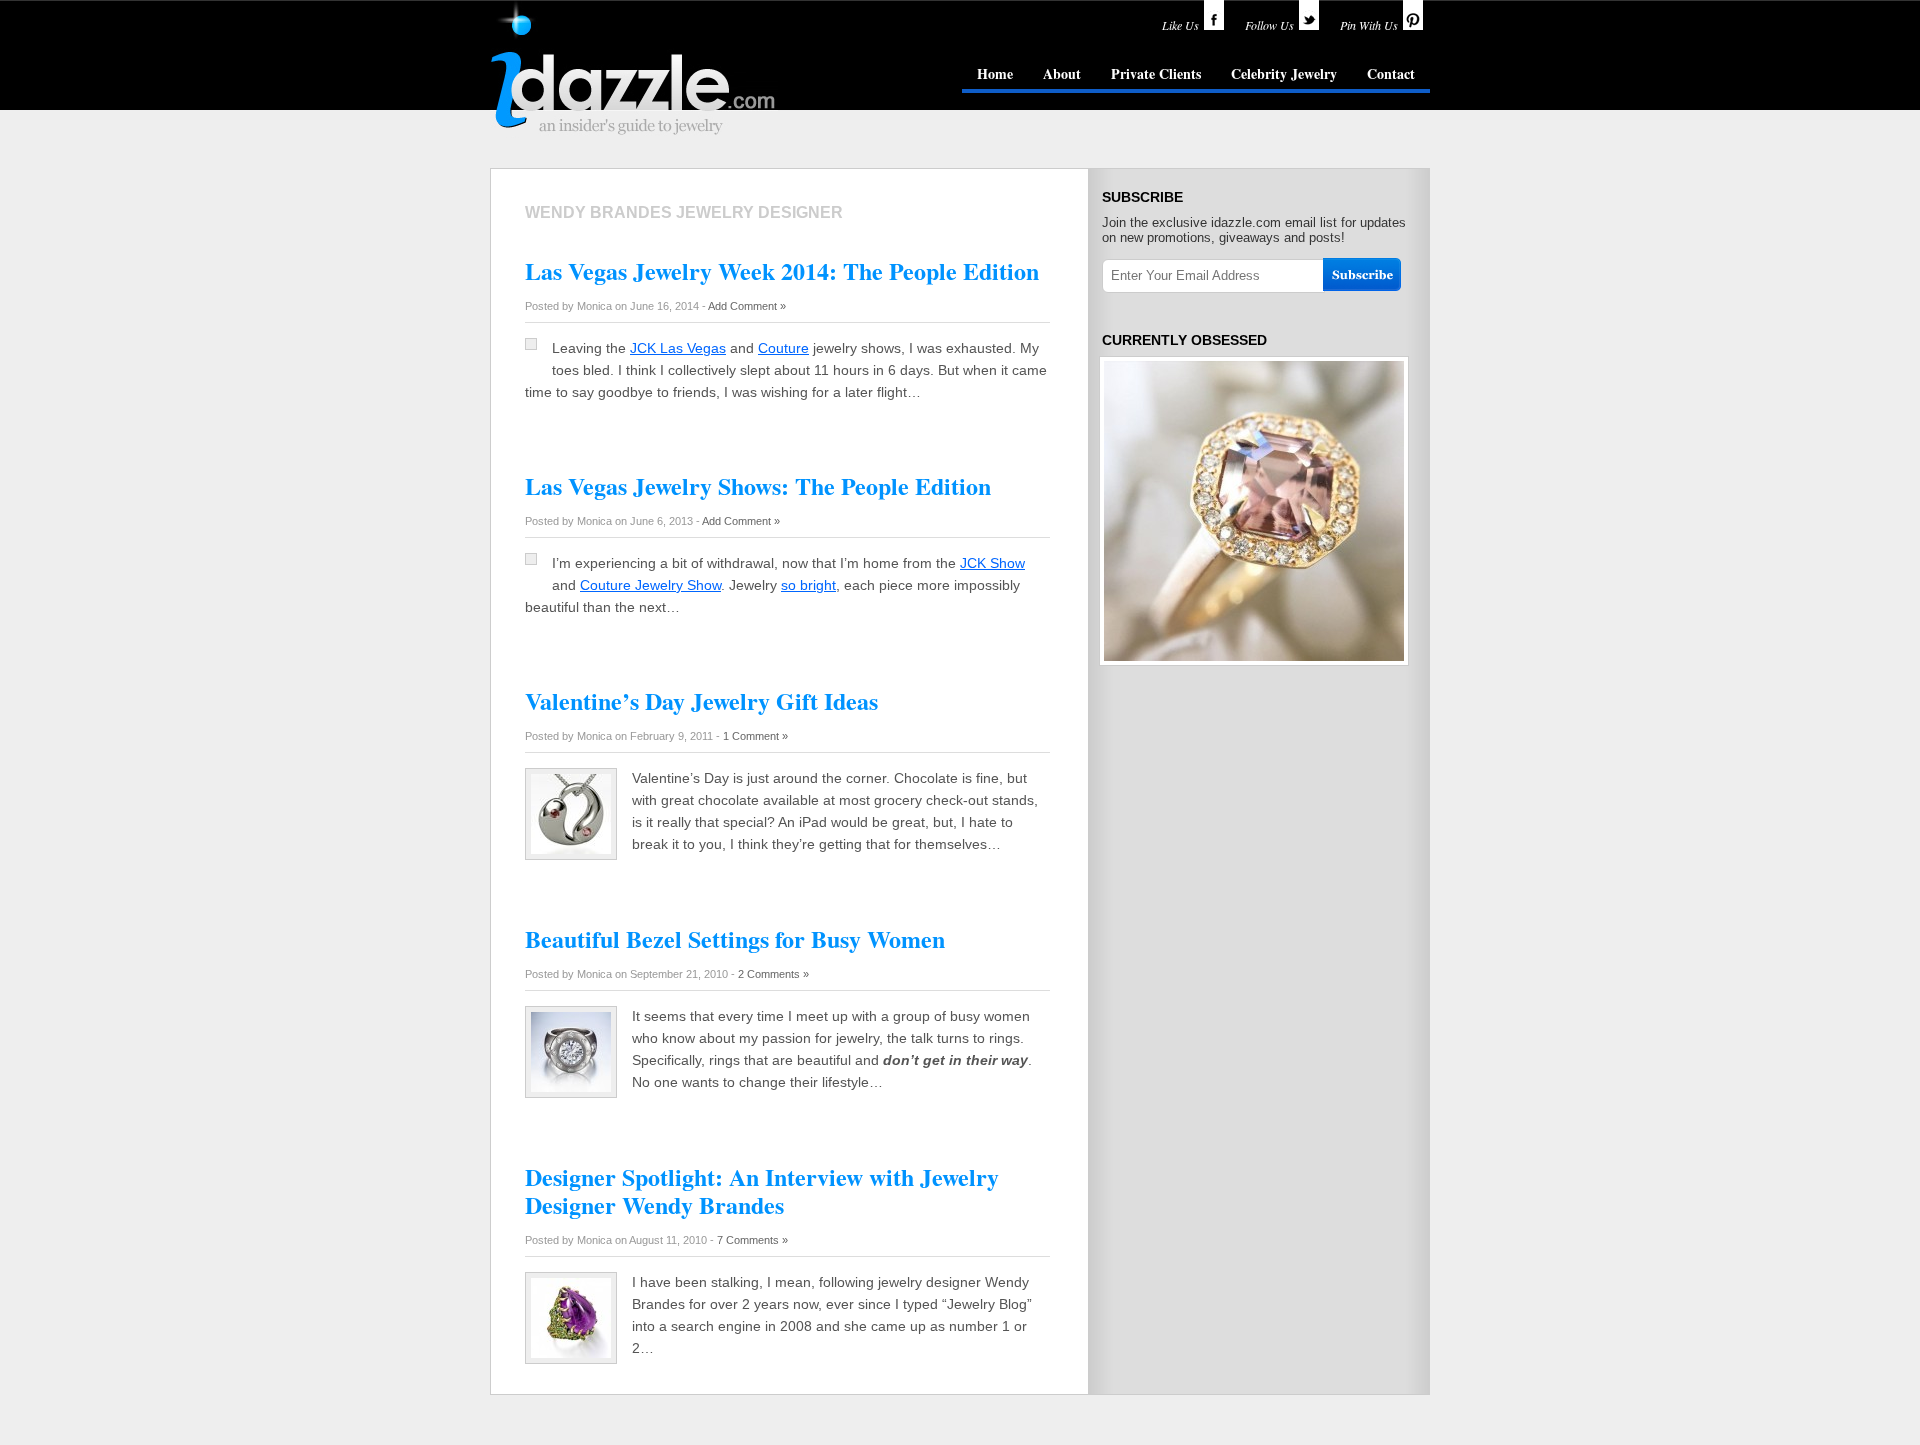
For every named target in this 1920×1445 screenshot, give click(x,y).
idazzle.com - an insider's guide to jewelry (634, 69)
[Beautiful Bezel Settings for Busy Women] (571, 1087)
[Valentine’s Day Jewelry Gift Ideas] (571, 849)
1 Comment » (755, 736)
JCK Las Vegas (678, 348)
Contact (1391, 73)
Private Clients (1156, 73)
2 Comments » (773, 974)
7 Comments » (752, 1240)
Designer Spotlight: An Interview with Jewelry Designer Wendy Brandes (762, 1190)
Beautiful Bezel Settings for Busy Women (735, 938)
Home (995, 73)
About (1062, 73)
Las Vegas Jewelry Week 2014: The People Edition (782, 270)
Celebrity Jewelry (1284, 73)
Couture (783, 348)
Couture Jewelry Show (650, 585)
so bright (808, 585)
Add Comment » (747, 306)
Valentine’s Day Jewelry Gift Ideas (701, 700)
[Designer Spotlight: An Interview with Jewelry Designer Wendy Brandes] (571, 1353)
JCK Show (992, 563)
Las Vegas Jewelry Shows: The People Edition (758, 485)
